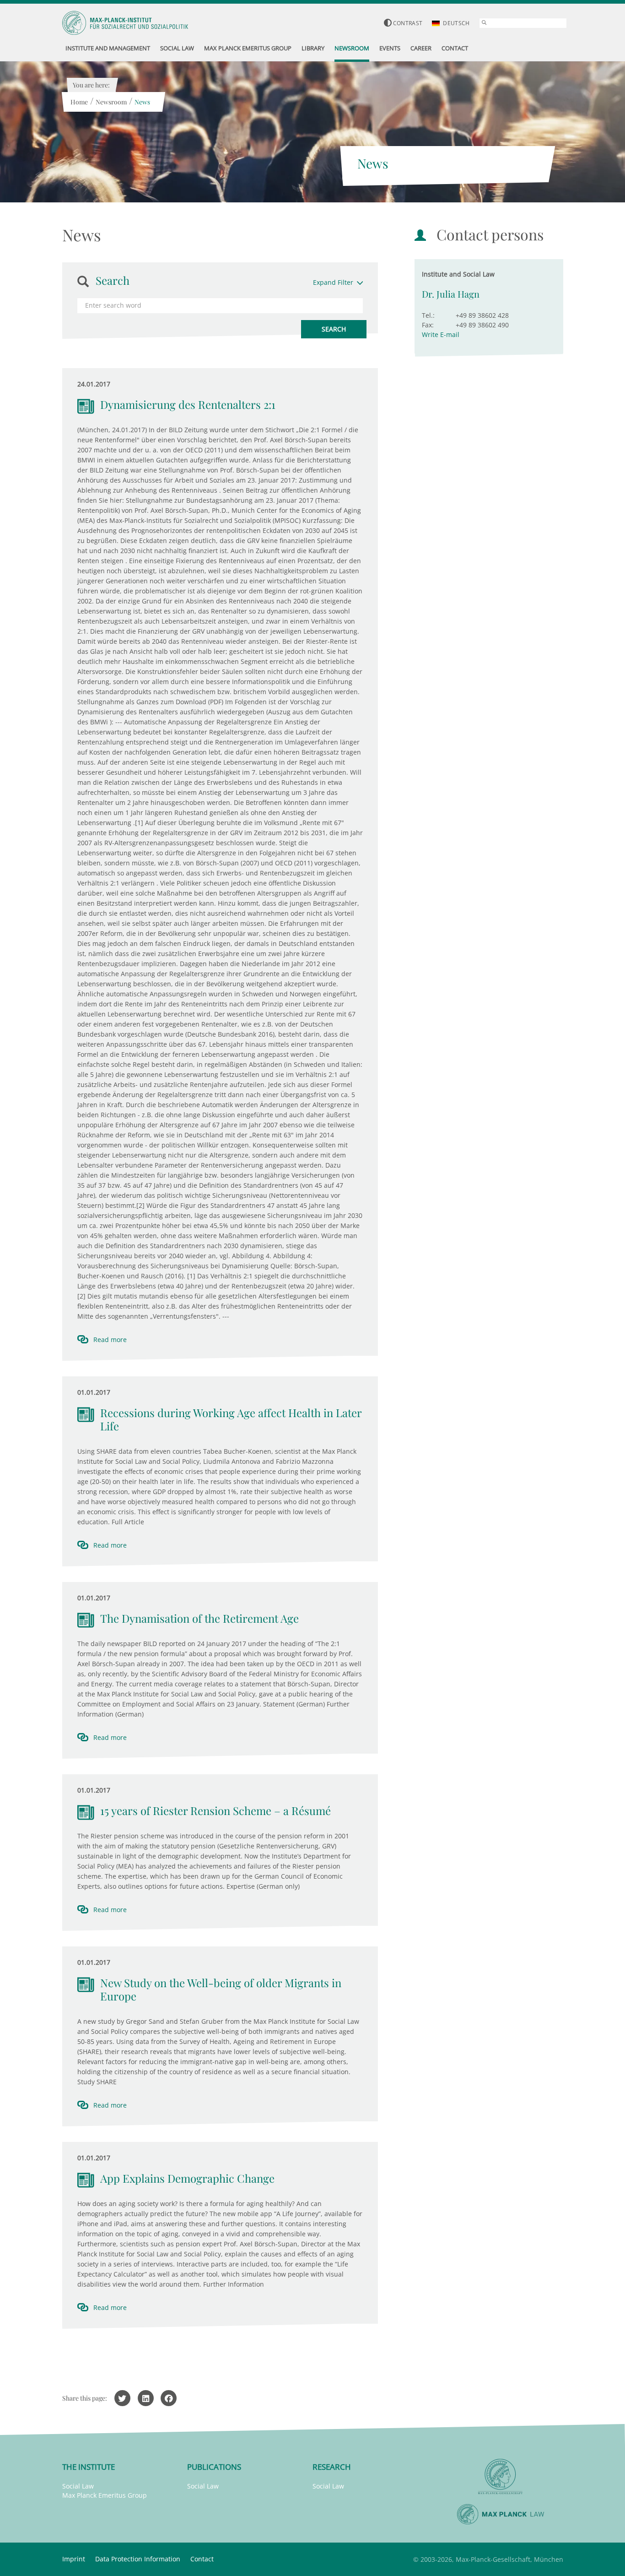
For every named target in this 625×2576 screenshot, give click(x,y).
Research (332, 2467)
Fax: (428, 325)
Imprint (74, 2559)
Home (79, 102)
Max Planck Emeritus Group (105, 2495)
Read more (110, 1340)
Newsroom (111, 102)
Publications (214, 2467)
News (142, 102)
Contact (202, 2559)
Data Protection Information (138, 2559)
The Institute (89, 2467)
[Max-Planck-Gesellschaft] (501, 2477)
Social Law (78, 2486)
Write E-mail (441, 334)
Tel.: (428, 315)
